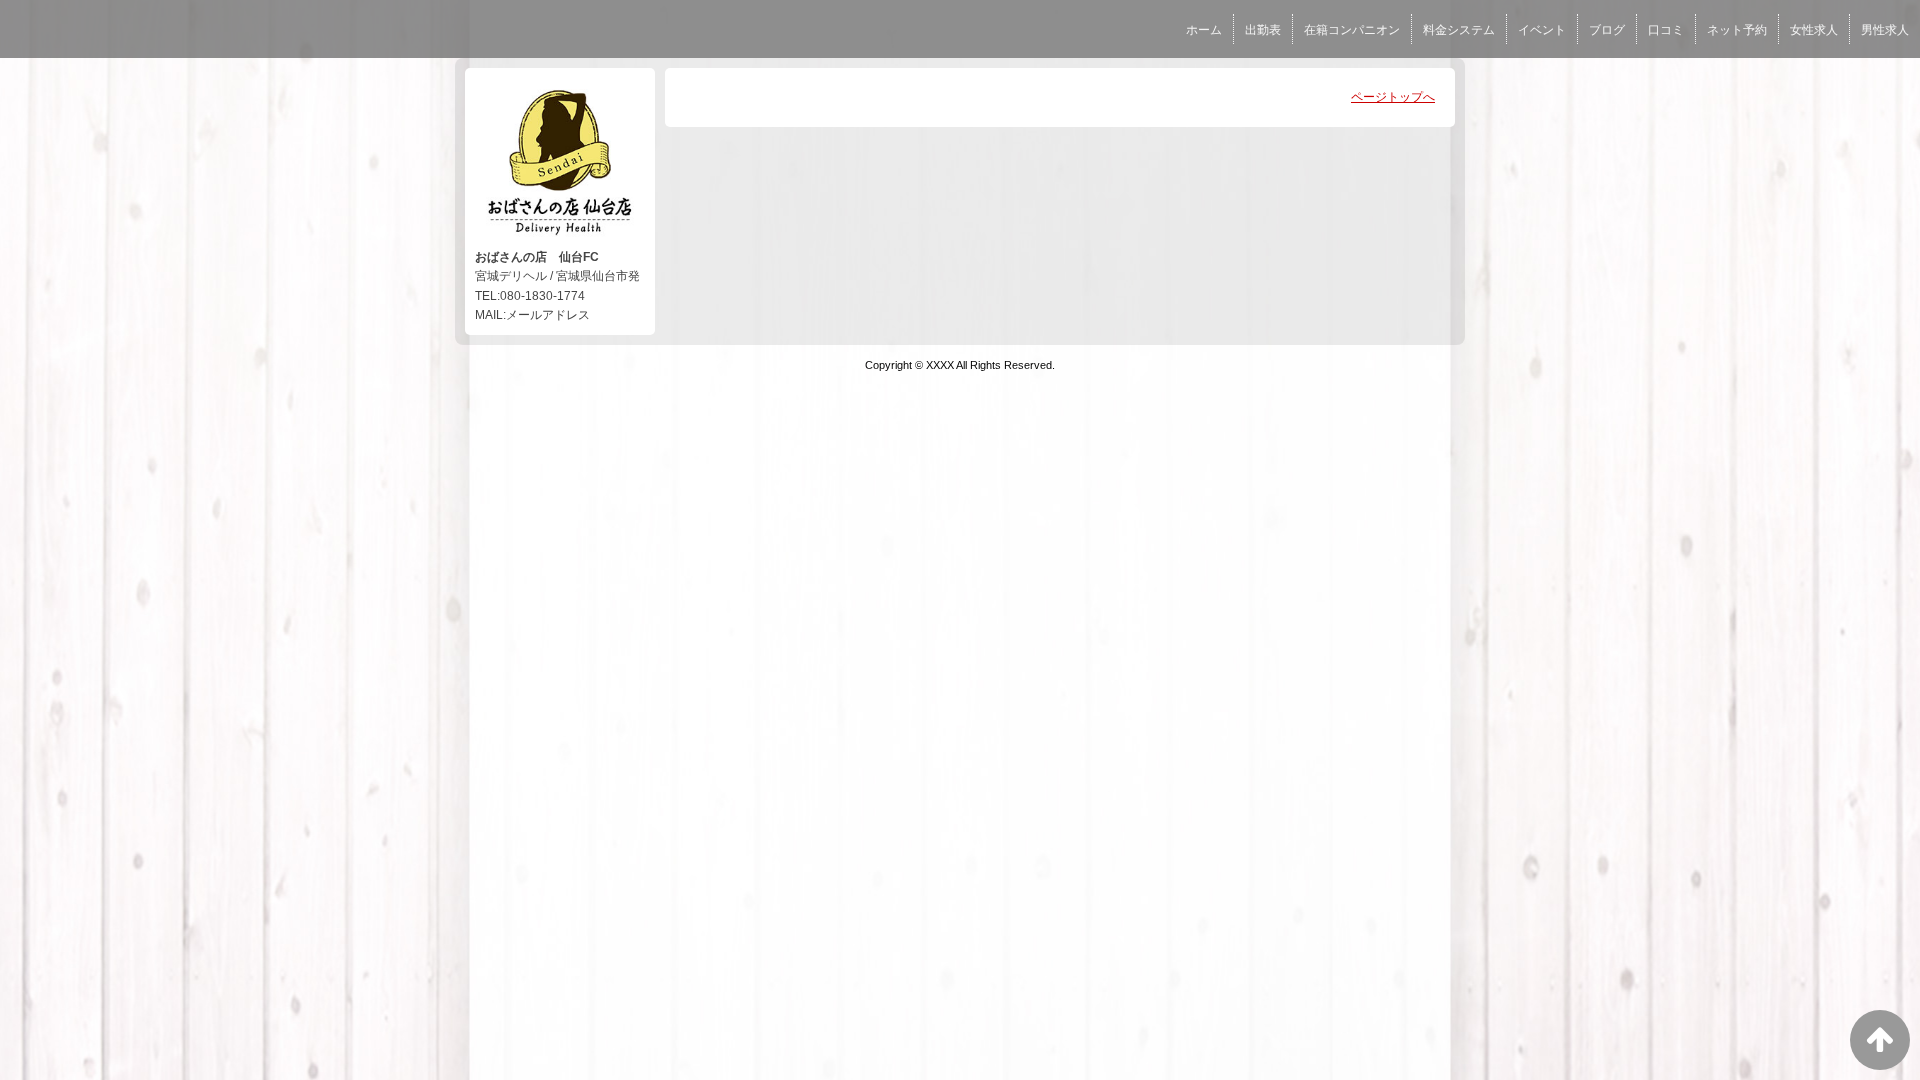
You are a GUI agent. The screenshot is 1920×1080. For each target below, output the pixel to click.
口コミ (1666, 30)
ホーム (1204, 30)
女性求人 (1814, 30)
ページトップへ (1393, 97)
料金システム (1459, 30)
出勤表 (1263, 30)
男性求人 (1885, 30)
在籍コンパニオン (1352, 30)
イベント (1542, 30)
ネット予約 (1737, 30)
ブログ (1607, 30)
